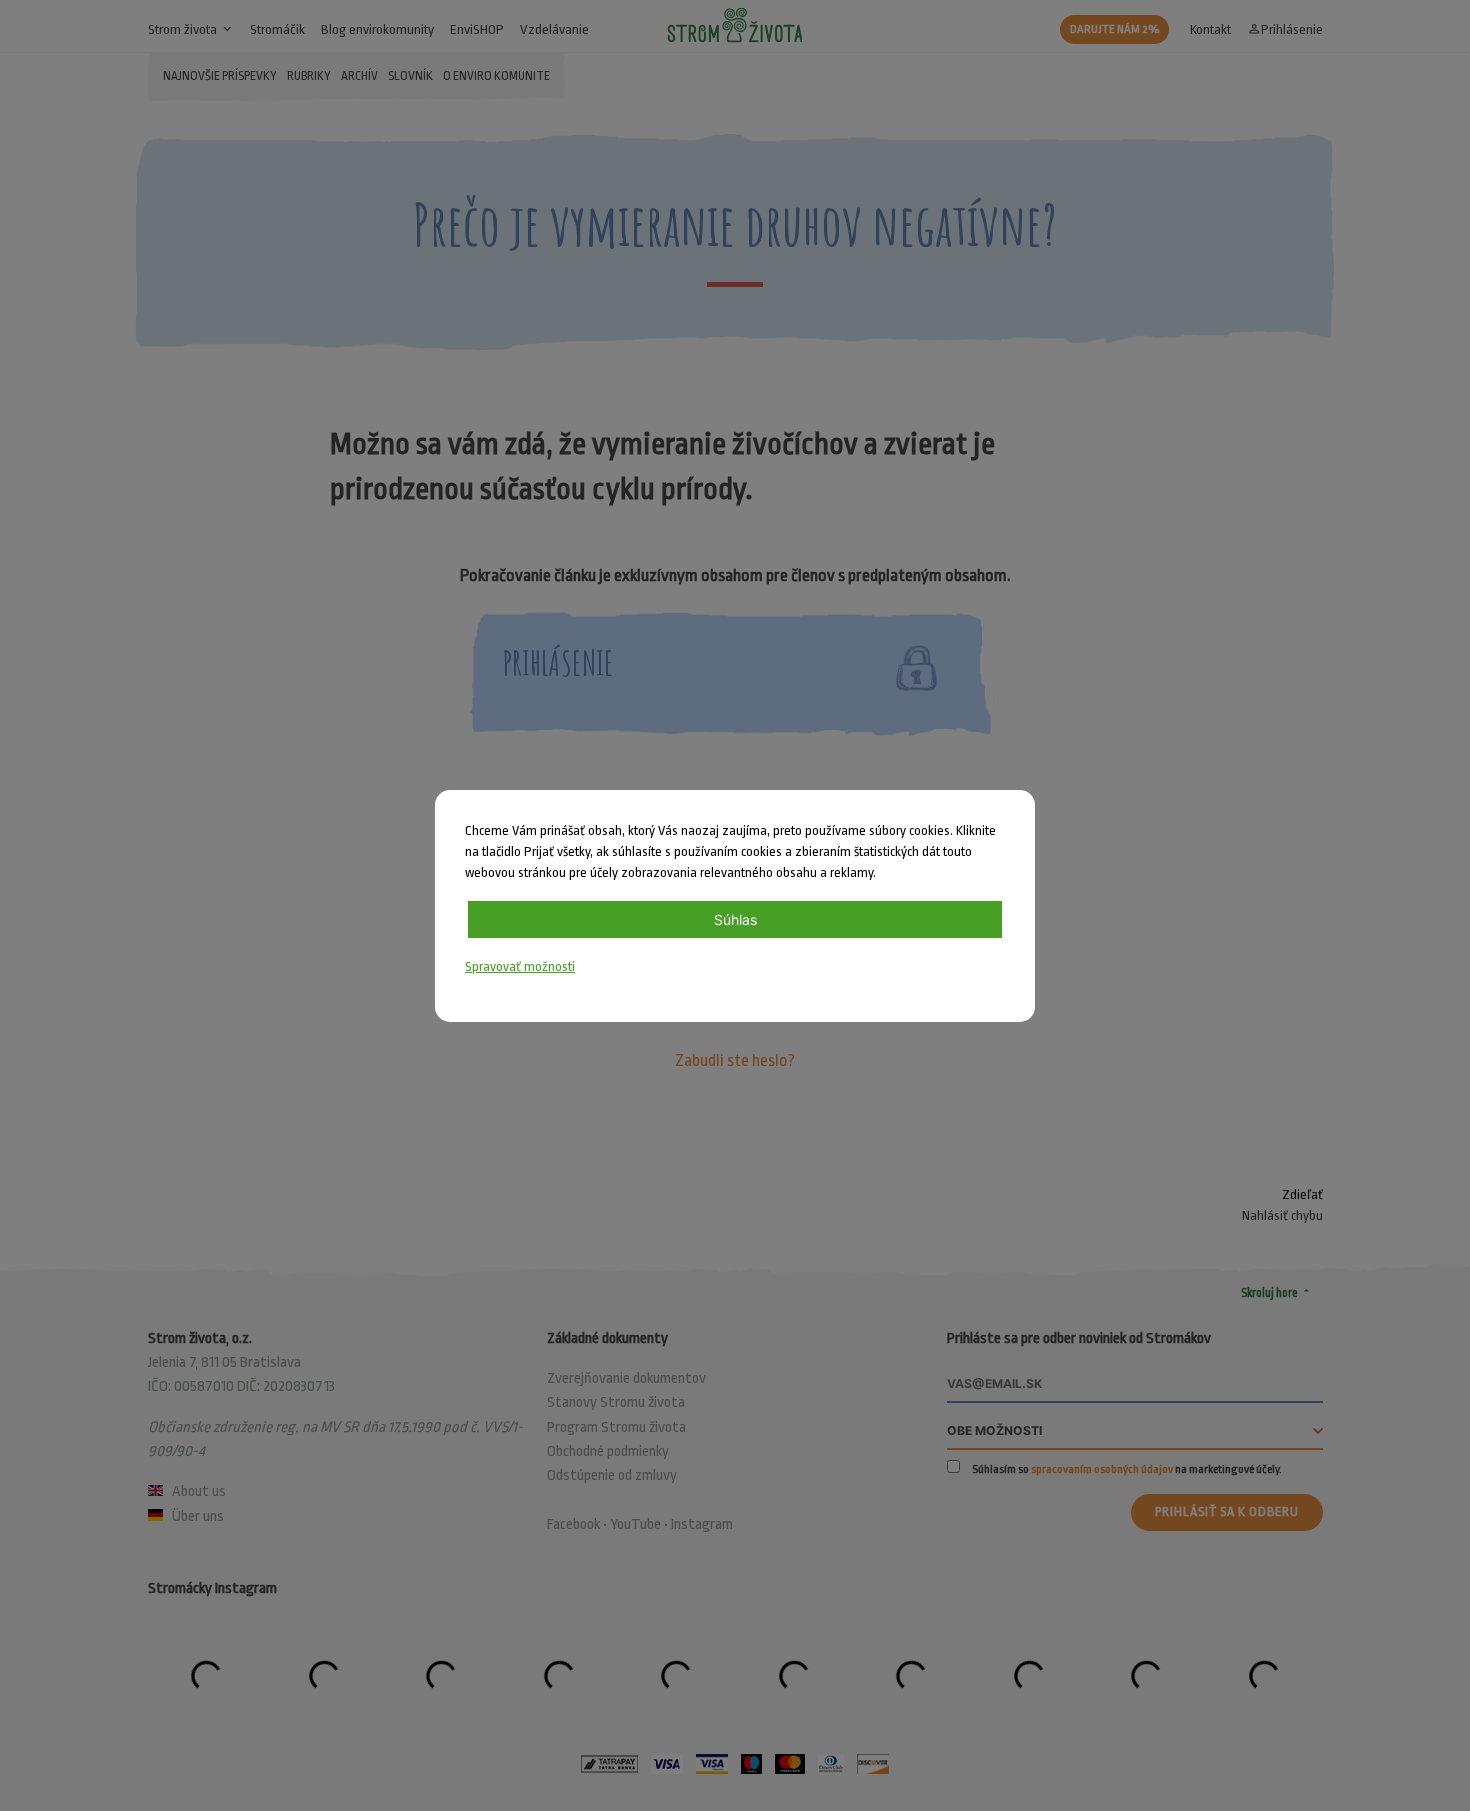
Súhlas (735, 919)
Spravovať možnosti (520, 966)
